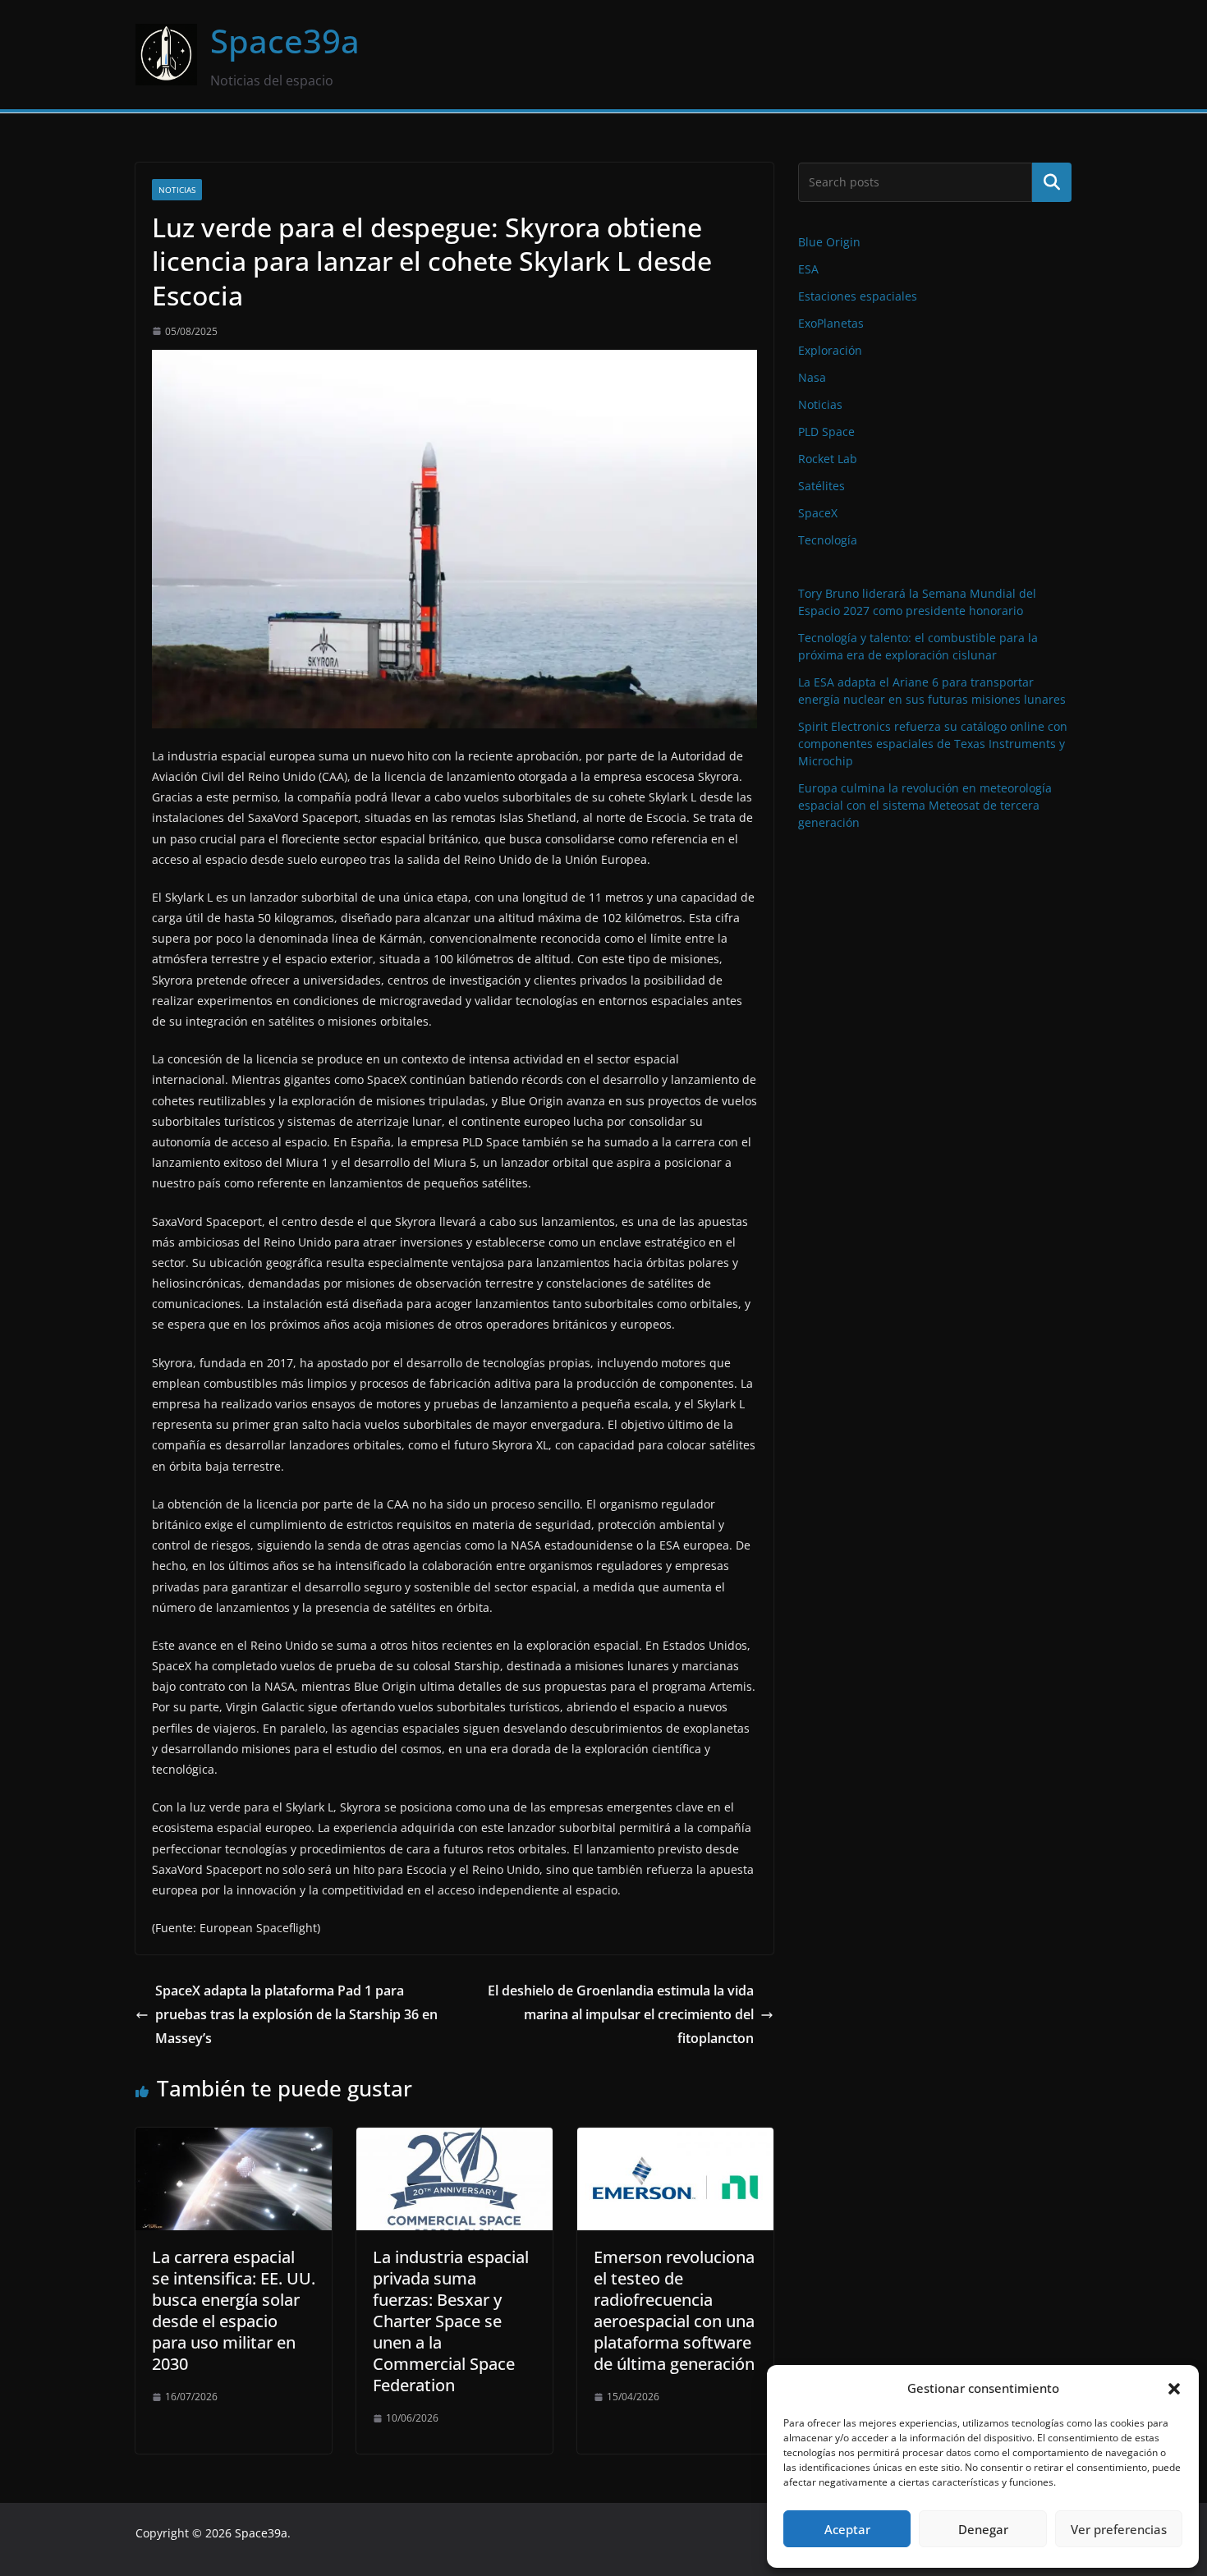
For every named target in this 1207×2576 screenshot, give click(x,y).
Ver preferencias (1119, 2529)
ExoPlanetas (831, 323)
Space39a (285, 41)
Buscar (1052, 182)
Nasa (812, 377)
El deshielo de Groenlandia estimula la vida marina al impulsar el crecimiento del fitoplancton (621, 2014)
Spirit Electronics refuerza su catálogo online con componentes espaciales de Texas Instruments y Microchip (933, 744)
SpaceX (818, 513)
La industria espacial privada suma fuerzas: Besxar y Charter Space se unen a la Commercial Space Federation (451, 2321)
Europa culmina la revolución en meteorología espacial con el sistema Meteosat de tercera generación (925, 805)
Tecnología (828, 540)
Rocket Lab (828, 459)
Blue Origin (829, 242)
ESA (808, 269)
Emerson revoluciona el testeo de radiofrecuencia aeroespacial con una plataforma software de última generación (674, 2310)
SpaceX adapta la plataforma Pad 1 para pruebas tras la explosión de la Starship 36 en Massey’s (296, 2014)
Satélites (821, 486)
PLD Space (826, 432)
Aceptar (847, 2529)
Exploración (830, 350)
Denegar (983, 2529)
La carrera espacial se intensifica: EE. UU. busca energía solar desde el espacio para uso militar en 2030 (234, 2310)
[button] (1174, 2389)
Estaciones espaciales (858, 296)
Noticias (177, 190)
